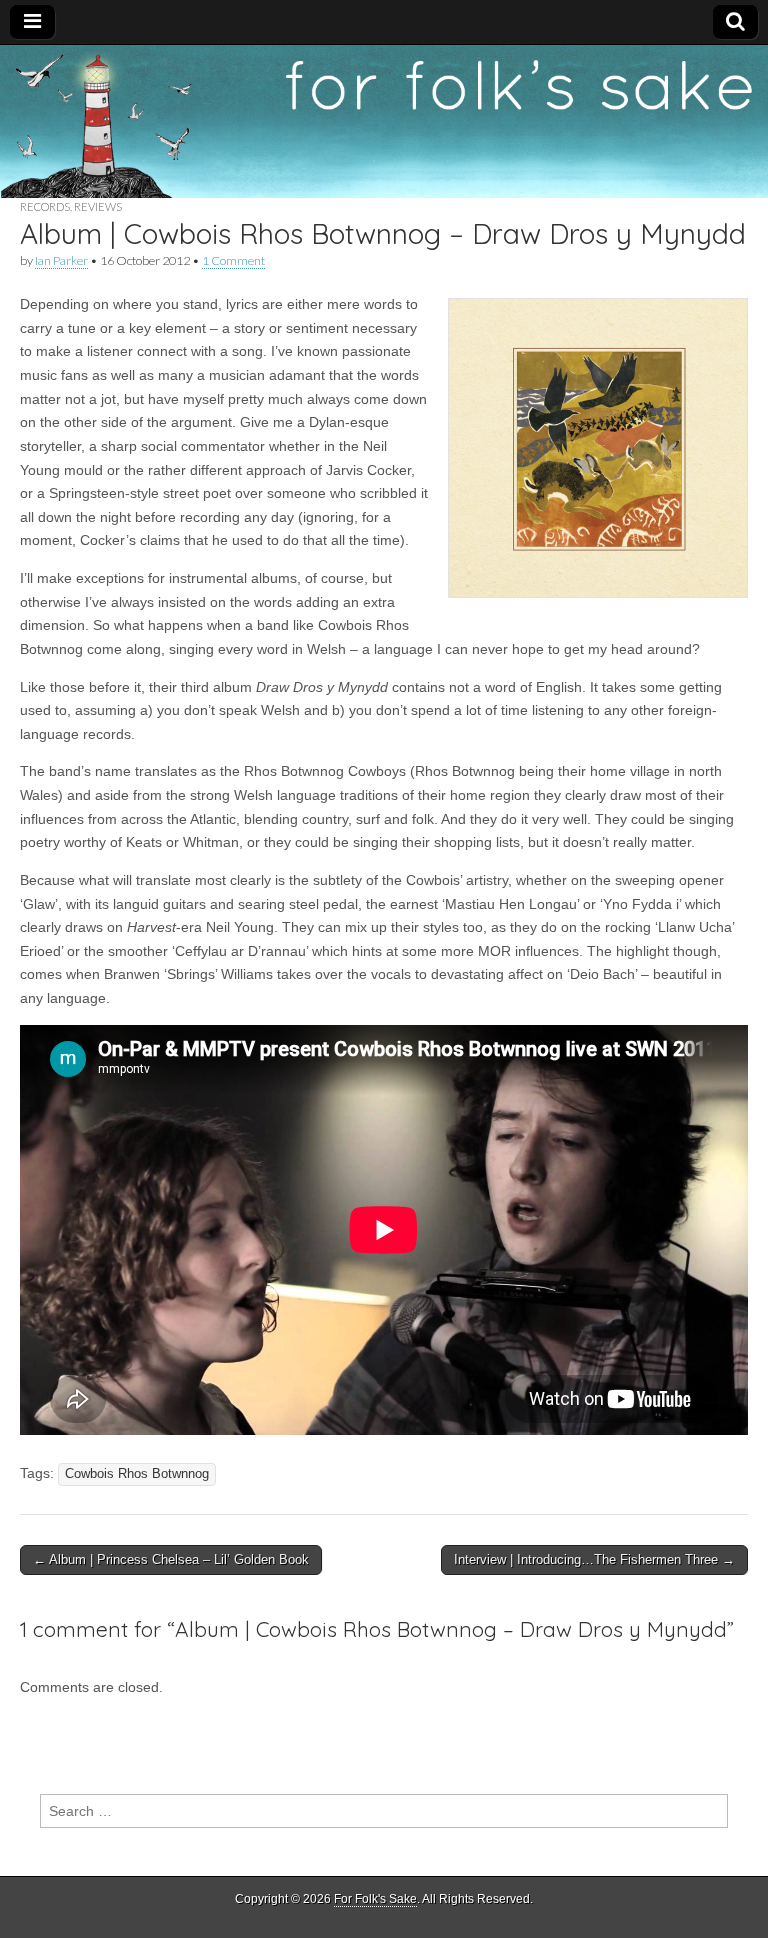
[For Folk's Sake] (384, 122)
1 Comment (233, 260)
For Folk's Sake (375, 1899)
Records (45, 206)
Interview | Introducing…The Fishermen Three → (594, 1559)
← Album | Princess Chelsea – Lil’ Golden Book (171, 1559)
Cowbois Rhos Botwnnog (137, 1474)
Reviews (98, 206)
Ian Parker (61, 260)
